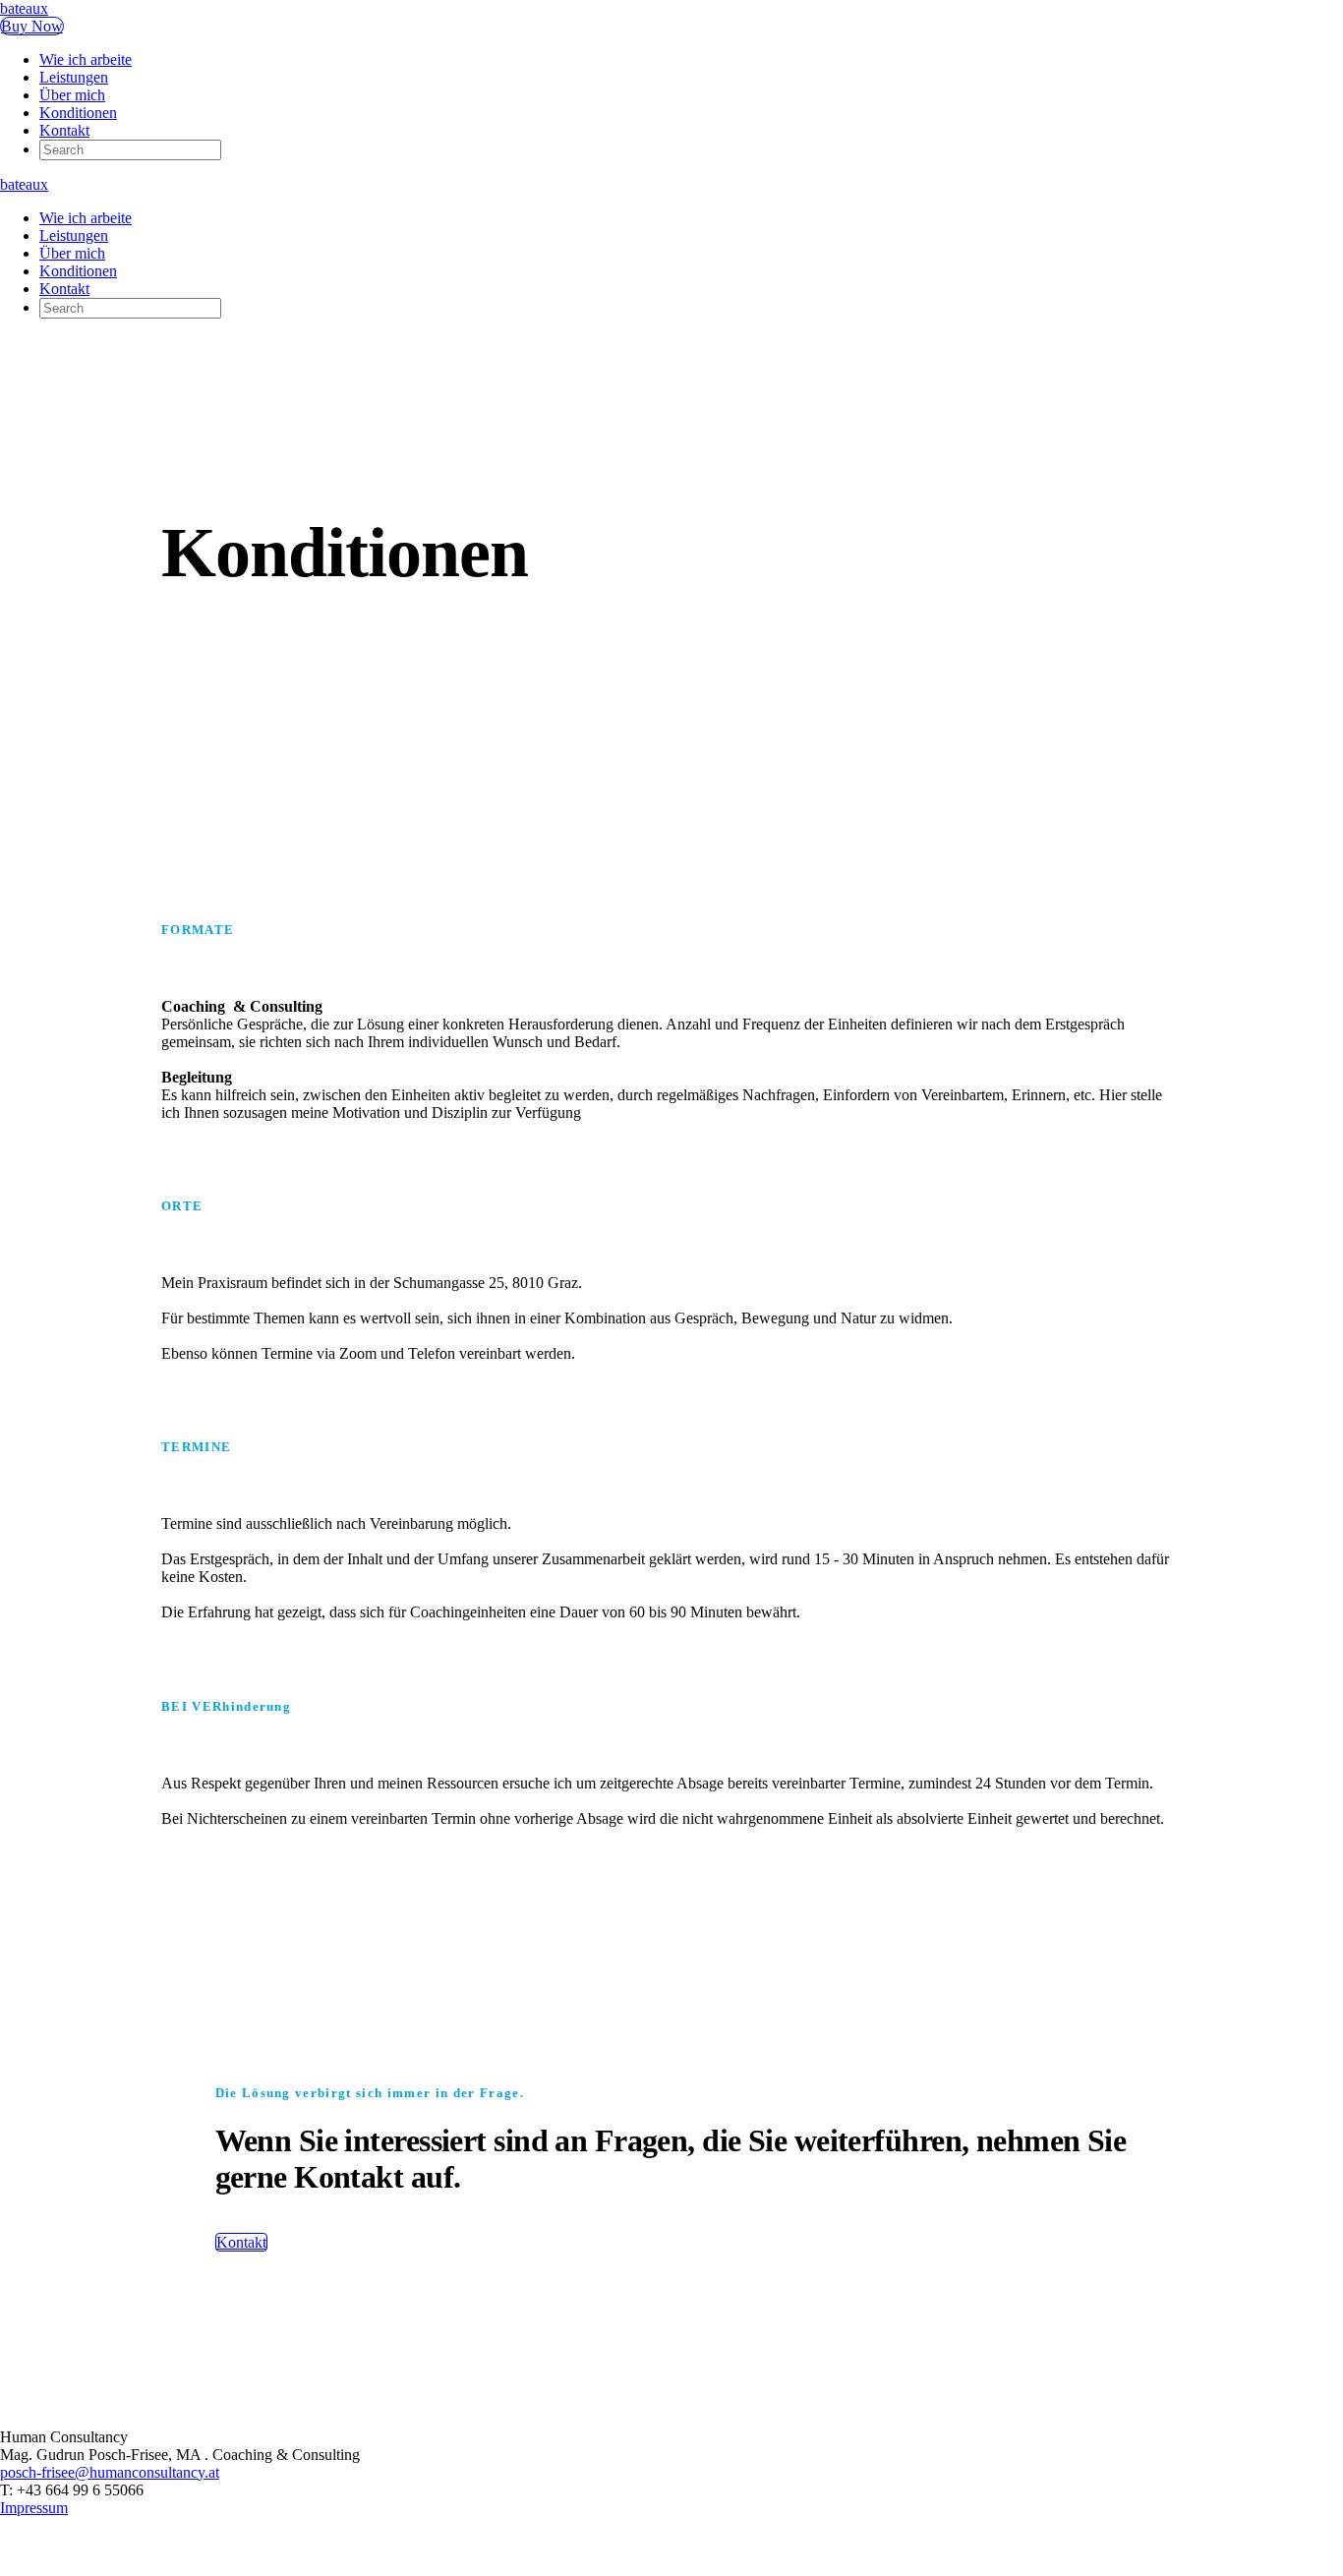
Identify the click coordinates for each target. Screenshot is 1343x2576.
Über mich (72, 95)
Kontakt (64, 130)
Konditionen (78, 113)
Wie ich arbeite (86, 59)
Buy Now (32, 26)
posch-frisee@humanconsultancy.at (110, 2472)
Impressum (34, 2508)
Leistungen (74, 77)
